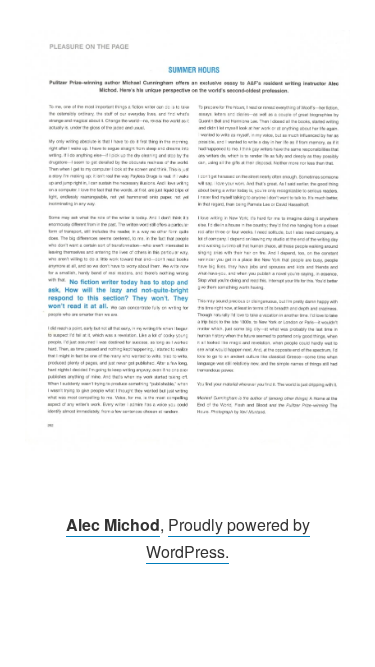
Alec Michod (113, 524)
